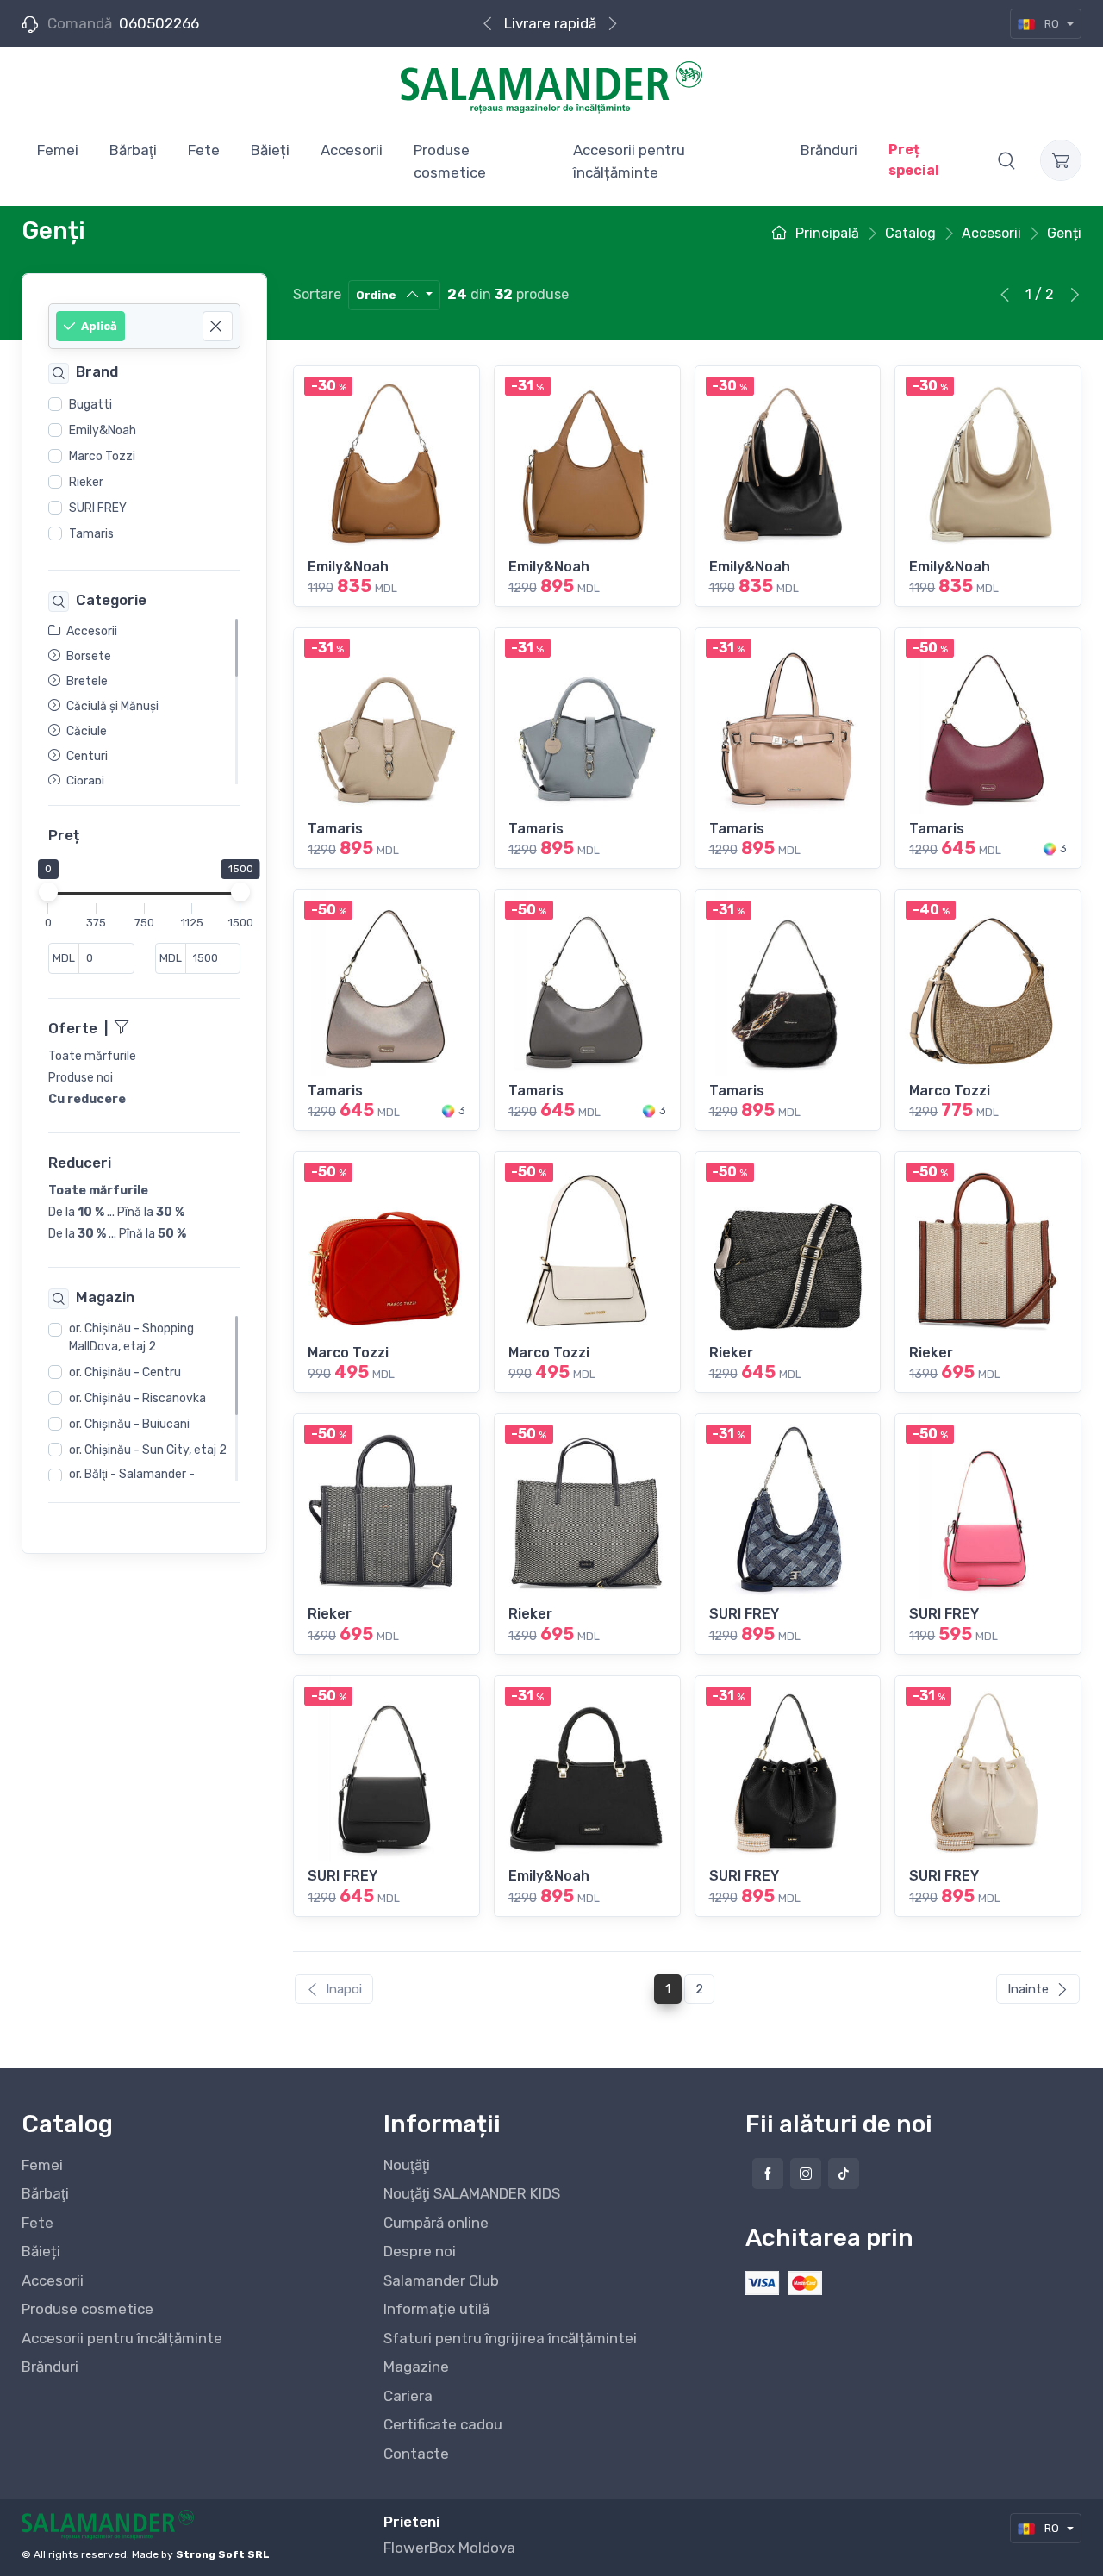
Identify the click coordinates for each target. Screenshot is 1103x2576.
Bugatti (90, 405)
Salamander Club (441, 2280)
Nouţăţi (407, 2165)
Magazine (416, 2367)
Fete (37, 2223)
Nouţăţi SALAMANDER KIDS (472, 2193)
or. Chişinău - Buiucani (129, 1424)
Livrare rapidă (550, 23)
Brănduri (50, 2367)
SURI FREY (98, 508)
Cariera (408, 2396)
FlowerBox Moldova (449, 2548)
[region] (144, 470)
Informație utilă (436, 2309)
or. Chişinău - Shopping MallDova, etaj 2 (131, 1338)
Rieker (86, 482)
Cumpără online (436, 2223)
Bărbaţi (45, 2193)
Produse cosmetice (87, 2309)
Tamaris (91, 534)
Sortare (317, 294)
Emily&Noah (103, 430)
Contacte (416, 2454)
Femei (42, 2165)
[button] (1006, 160)
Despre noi (420, 2251)
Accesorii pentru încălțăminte (122, 2338)
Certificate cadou (443, 2424)
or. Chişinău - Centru (125, 1372)
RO (1052, 24)
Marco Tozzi (102, 456)
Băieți (41, 2251)
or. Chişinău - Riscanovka (137, 1398)
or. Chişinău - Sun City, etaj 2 (148, 1450)
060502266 (159, 23)
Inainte (1028, 1989)
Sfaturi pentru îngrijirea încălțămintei (510, 2338)
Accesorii (53, 2280)
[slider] (48, 892)
